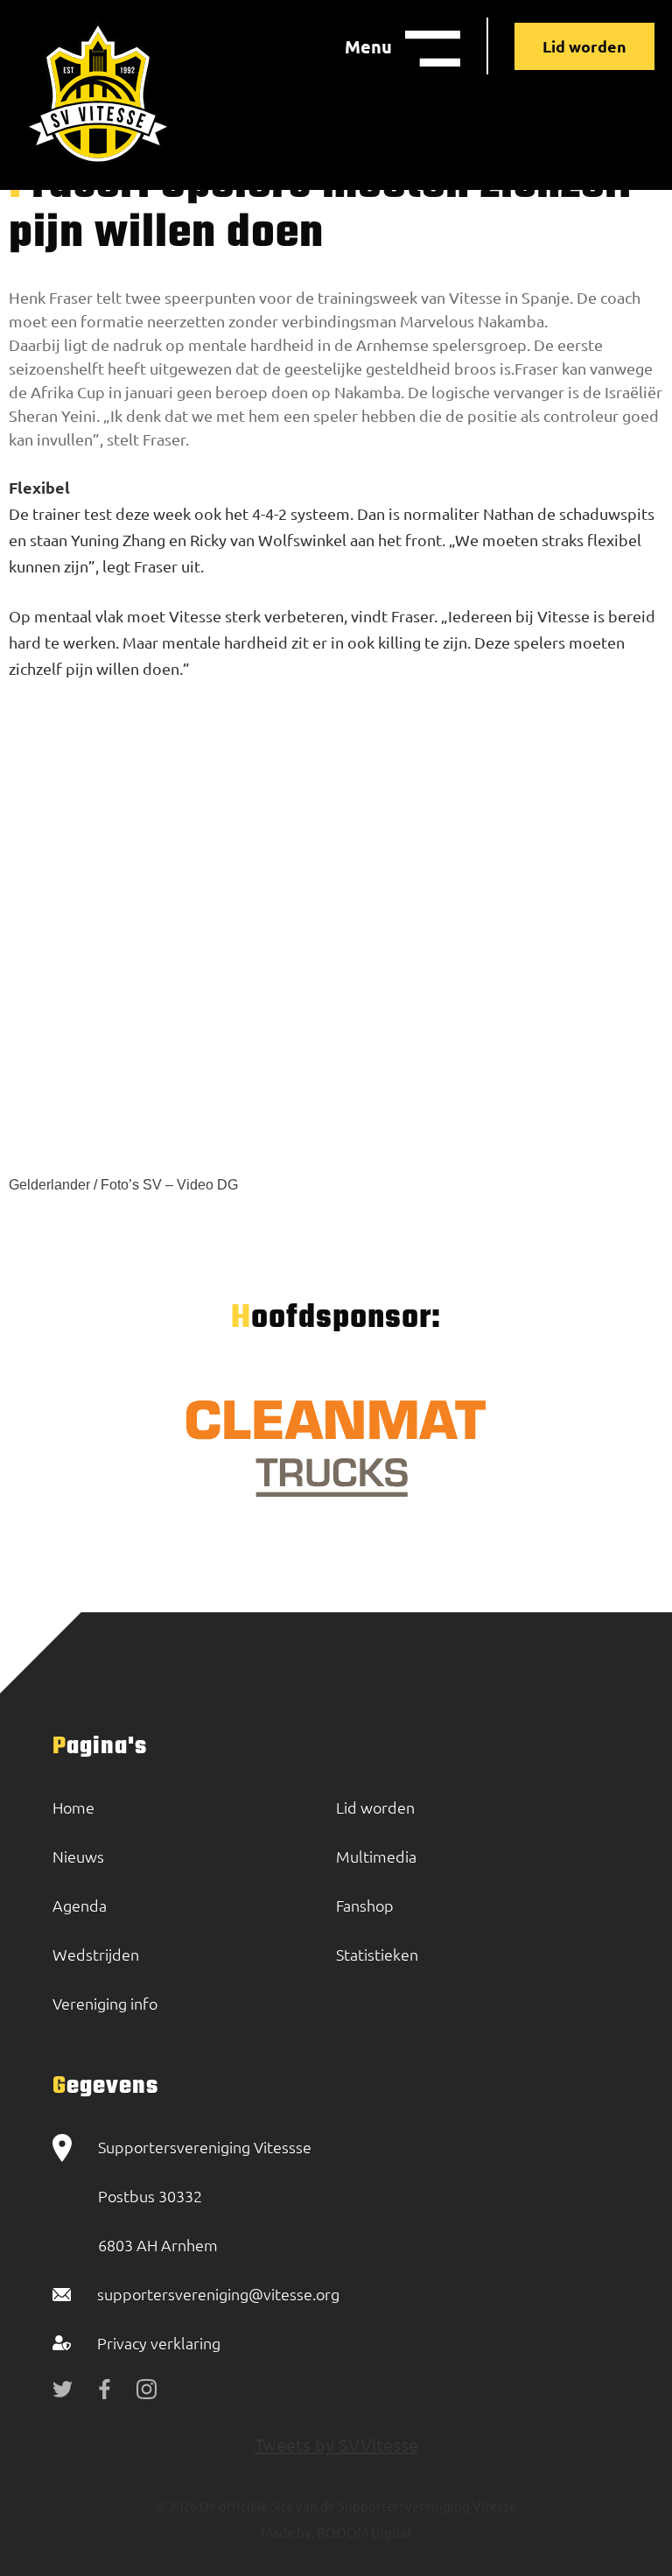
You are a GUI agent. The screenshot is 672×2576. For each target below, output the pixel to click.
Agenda (80, 1905)
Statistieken (377, 1954)
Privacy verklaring (159, 2343)
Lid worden (584, 46)
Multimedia (376, 1856)
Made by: (287, 2532)
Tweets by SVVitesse (336, 2444)
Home (73, 1807)
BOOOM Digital (363, 2532)
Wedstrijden (96, 1954)
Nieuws (78, 1856)
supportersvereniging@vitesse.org (218, 2294)
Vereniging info (105, 2003)
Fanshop (365, 1905)
